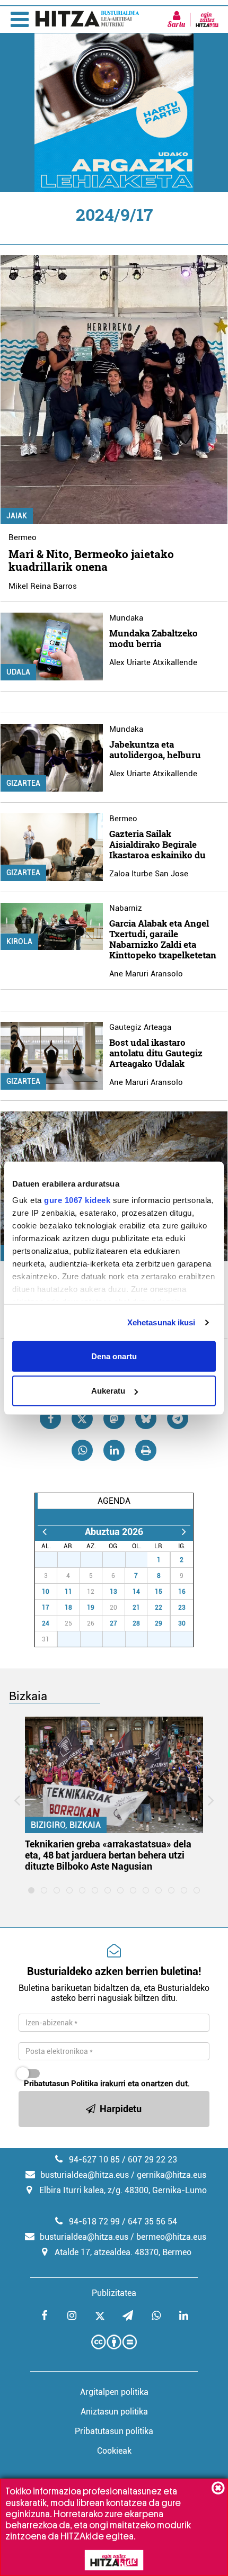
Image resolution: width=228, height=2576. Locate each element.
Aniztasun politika (114, 2412)
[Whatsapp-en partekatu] (82, 1450)
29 (97, 1560)
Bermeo (23, 537)
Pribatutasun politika (114, 2431)
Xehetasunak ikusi (161, 1322)
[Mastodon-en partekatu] (114, 1419)
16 (182, 1592)
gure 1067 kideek (77, 1200)
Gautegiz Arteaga (140, 1027)
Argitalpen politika (114, 2392)
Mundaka (126, 618)
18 (68, 1608)
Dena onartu (114, 1356)
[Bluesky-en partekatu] (146, 1419)
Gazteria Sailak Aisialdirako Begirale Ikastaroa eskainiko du (157, 844)
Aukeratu (108, 1391)
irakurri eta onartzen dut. (107, 2084)
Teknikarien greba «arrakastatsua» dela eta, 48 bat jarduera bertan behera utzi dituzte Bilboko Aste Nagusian (108, 1855)
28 (75, 1560)
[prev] (44, 1532)
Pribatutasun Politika (61, 2084)
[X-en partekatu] (82, 1419)
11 (68, 1592)
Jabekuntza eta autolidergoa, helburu (155, 750)
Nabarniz (126, 908)
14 (136, 1592)
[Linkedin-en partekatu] (114, 1450)
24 (46, 1623)
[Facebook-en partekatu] (50, 1419)
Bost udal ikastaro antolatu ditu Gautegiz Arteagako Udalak (156, 1053)
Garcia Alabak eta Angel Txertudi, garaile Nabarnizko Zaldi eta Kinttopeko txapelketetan (163, 939)
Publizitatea (114, 2293)
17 (46, 1608)
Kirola (19, 941)
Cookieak (114, 2451)
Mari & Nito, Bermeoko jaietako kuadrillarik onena (91, 560)
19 (91, 1608)
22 (159, 1608)
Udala (18, 672)
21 (136, 1608)
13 (113, 1592)
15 (159, 1592)
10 (46, 1592)
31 (142, 1560)
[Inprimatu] (146, 1450)
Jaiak (17, 516)
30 (120, 1560)
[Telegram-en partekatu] (178, 1419)
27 (52, 1560)
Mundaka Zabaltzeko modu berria (154, 638)
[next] (184, 1532)
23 (182, 1608)
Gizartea (23, 783)
